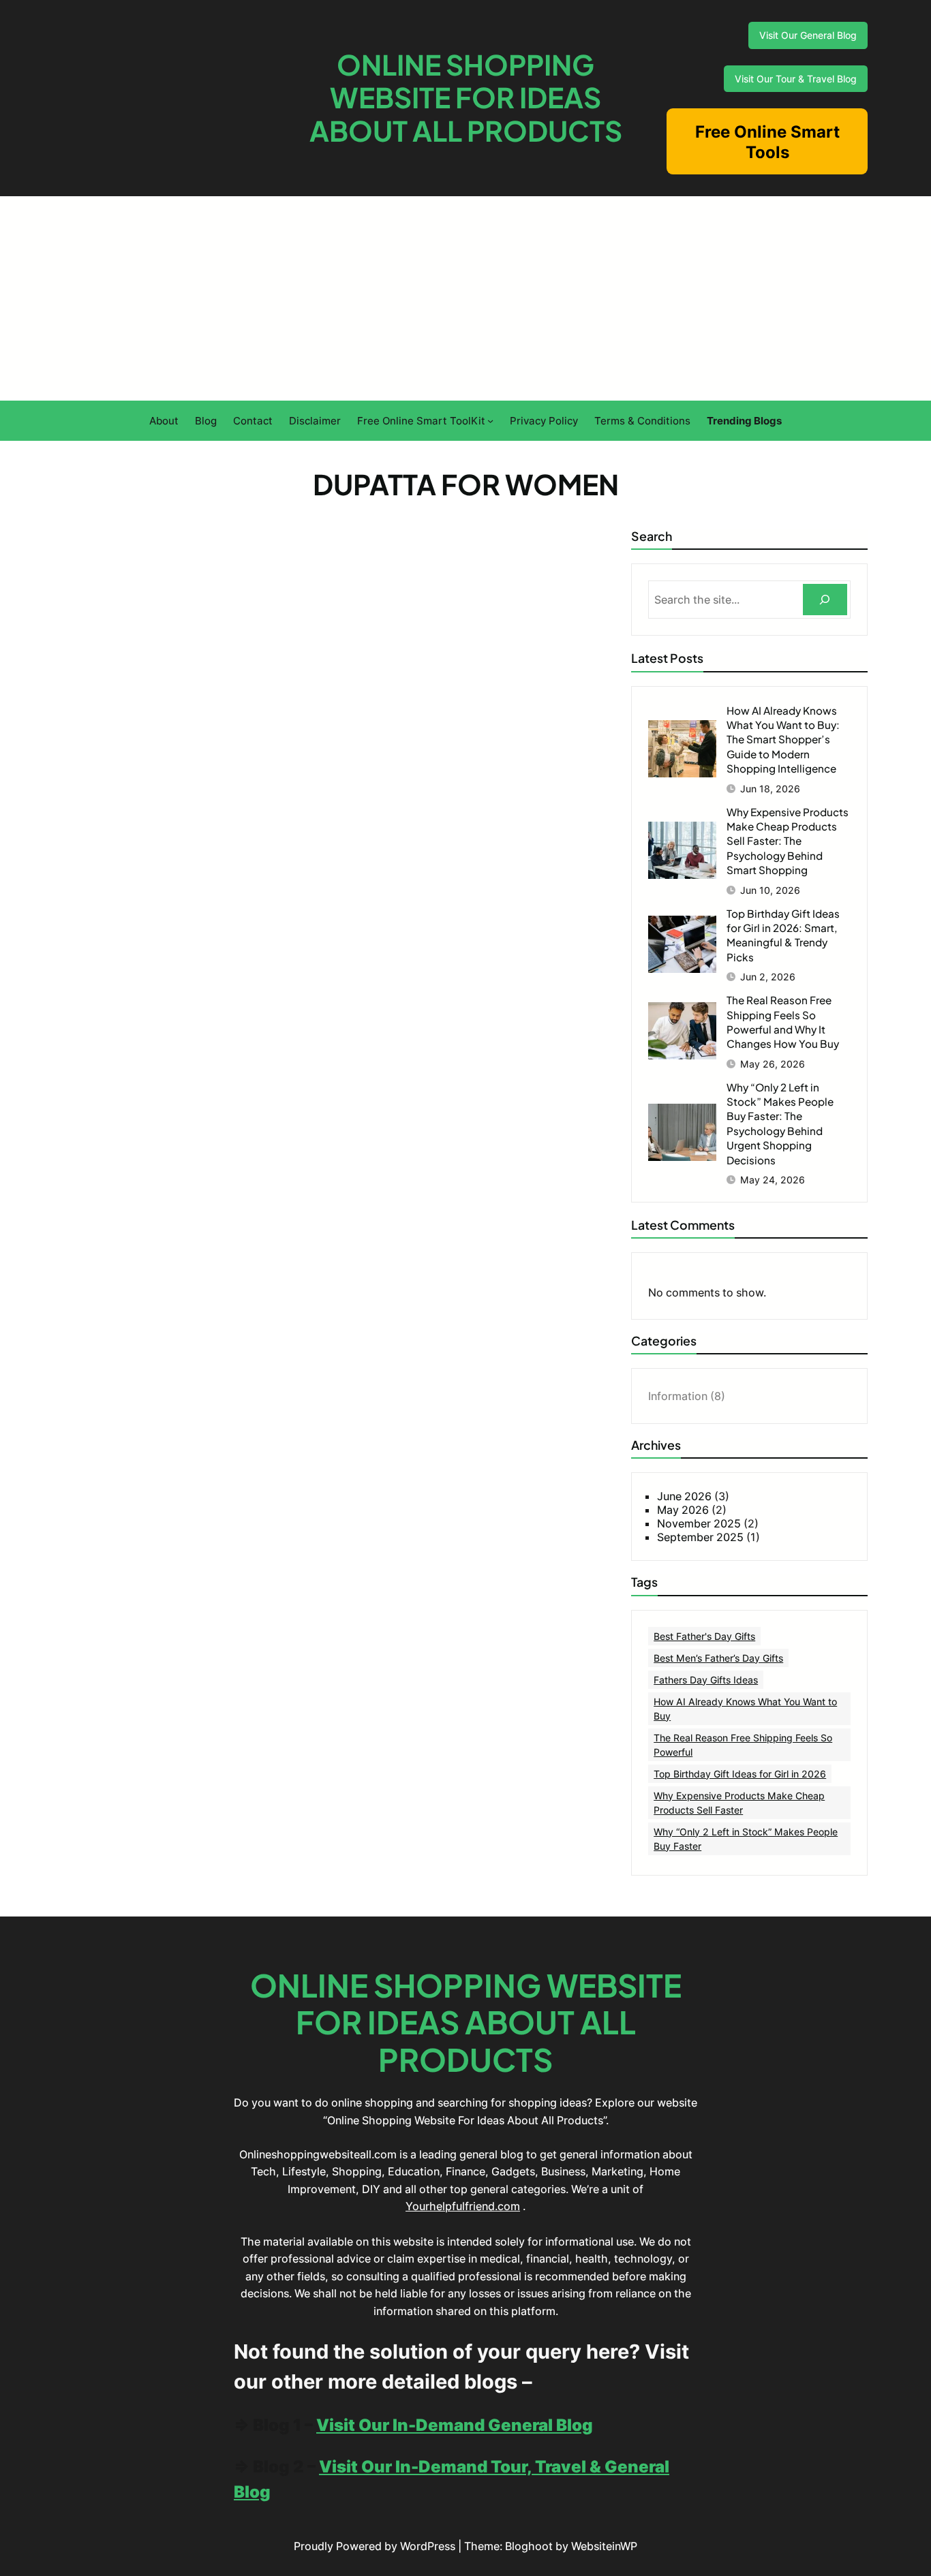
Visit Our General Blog (808, 35)
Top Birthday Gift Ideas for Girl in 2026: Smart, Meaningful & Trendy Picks (783, 935)
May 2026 (683, 1510)
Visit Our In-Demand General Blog (455, 2425)
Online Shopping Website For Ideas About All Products (466, 98)
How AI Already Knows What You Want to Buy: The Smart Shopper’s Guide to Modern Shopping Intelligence (783, 740)
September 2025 (700, 1537)
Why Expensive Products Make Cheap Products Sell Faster (739, 1803)
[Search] (825, 600)
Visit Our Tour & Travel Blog (796, 79)
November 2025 (699, 1523)
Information (678, 1396)
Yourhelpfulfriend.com (463, 2206)
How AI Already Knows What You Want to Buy (745, 1709)
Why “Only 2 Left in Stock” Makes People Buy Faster (746, 1839)
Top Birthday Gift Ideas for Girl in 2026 (740, 1774)
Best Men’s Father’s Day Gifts (718, 1658)
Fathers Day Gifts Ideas (706, 1680)
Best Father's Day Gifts (704, 1636)
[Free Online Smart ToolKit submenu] (490, 421)
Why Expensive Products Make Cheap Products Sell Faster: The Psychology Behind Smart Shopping (788, 841)
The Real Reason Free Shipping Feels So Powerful (743, 1745)
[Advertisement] (465, 298)
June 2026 (684, 1496)
